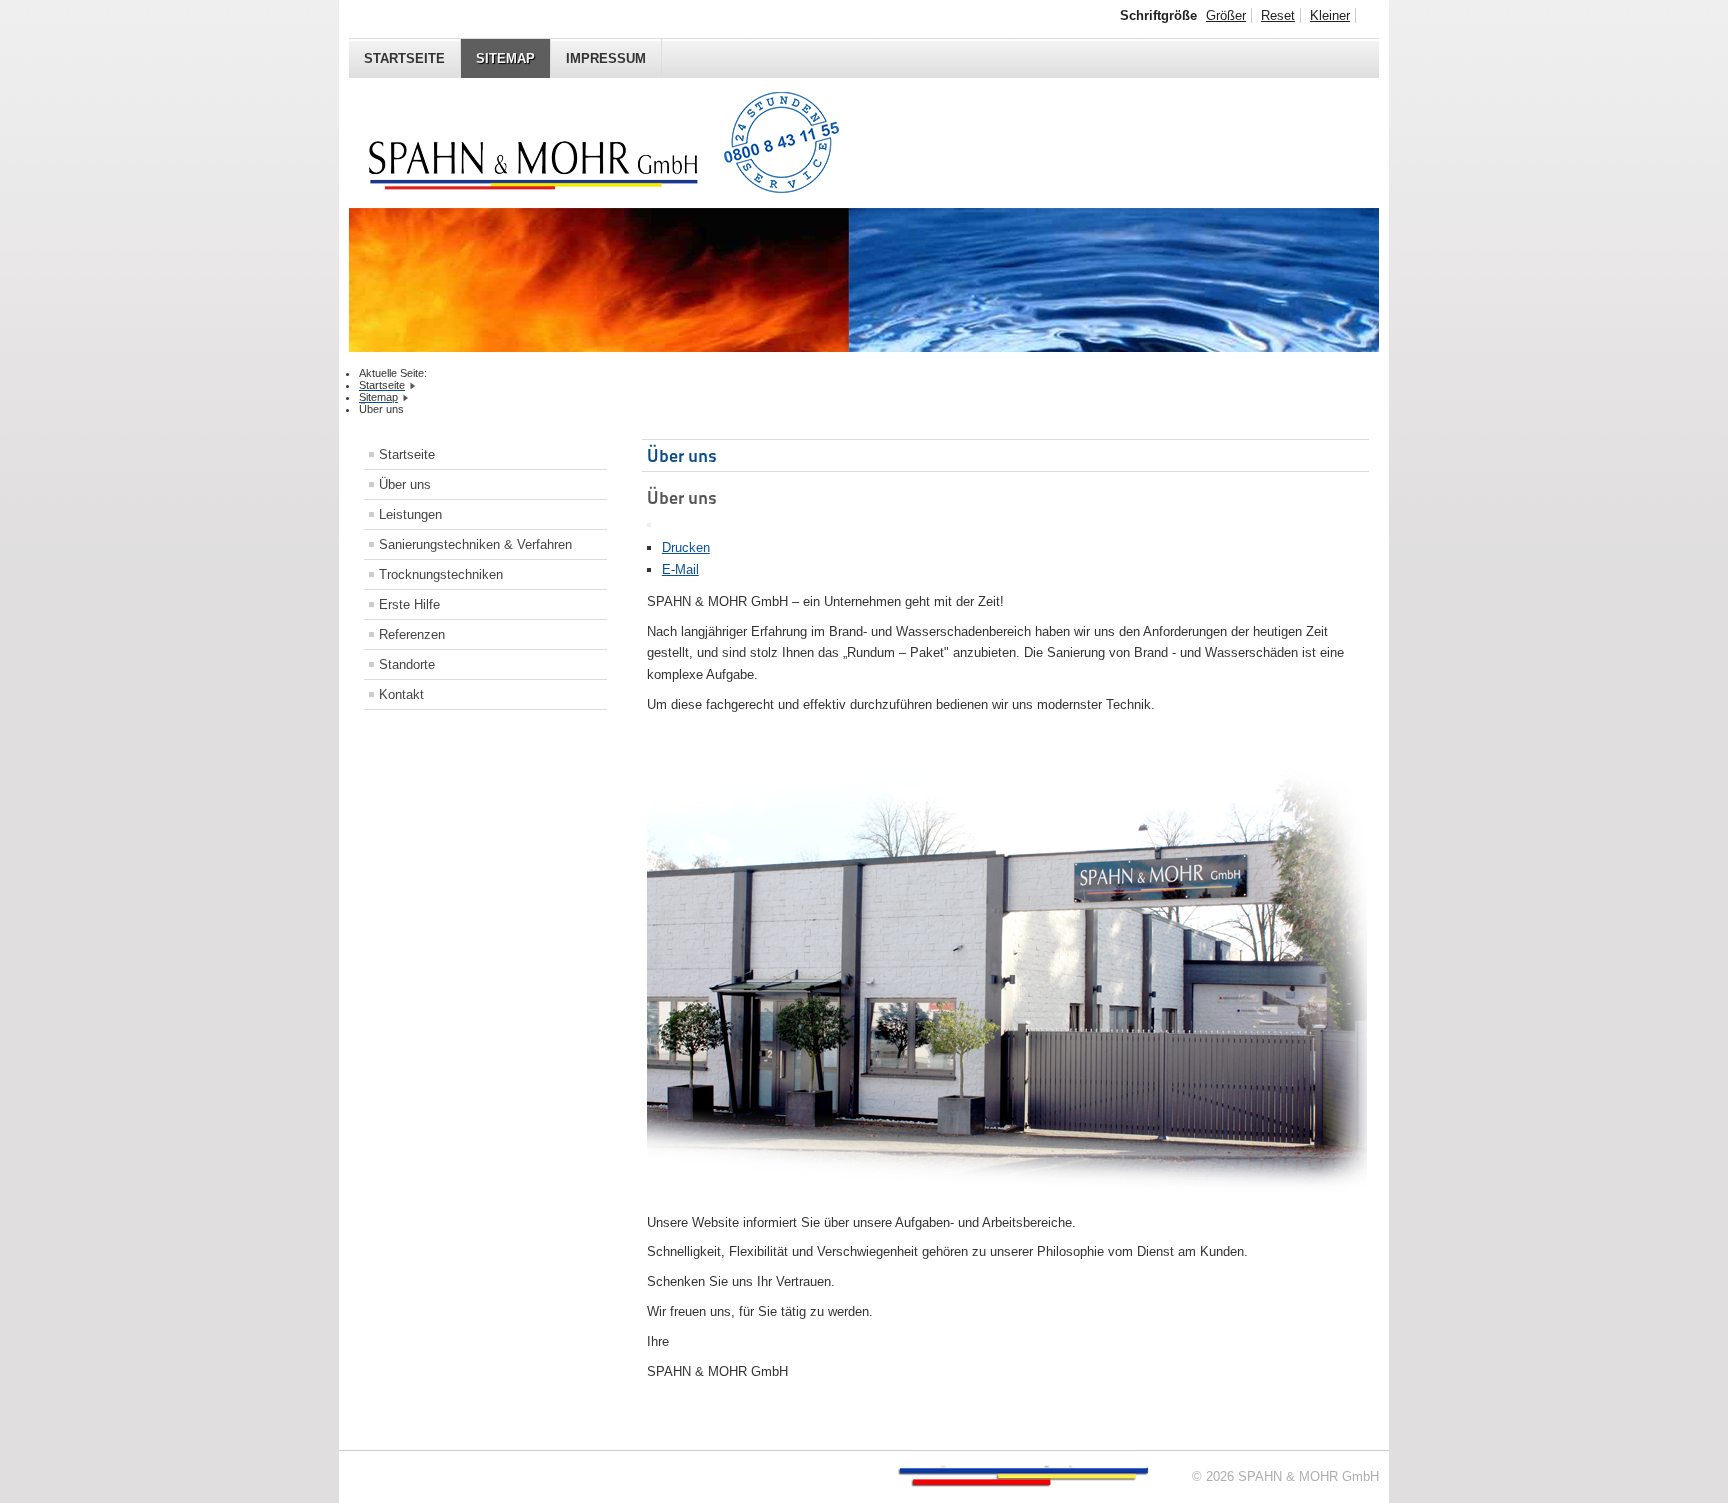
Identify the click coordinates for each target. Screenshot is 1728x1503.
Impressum (606, 58)
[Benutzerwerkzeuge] (649, 525)
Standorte (407, 664)
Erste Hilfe (409, 604)
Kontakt (401, 694)
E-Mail (680, 569)
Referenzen (412, 634)
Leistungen (410, 514)
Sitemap (505, 58)
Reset (1278, 15)
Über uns (405, 484)
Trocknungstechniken (441, 574)
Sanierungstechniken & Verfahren (475, 544)
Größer (1226, 15)
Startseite (404, 58)
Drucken (686, 547)
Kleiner (1330, 15)
